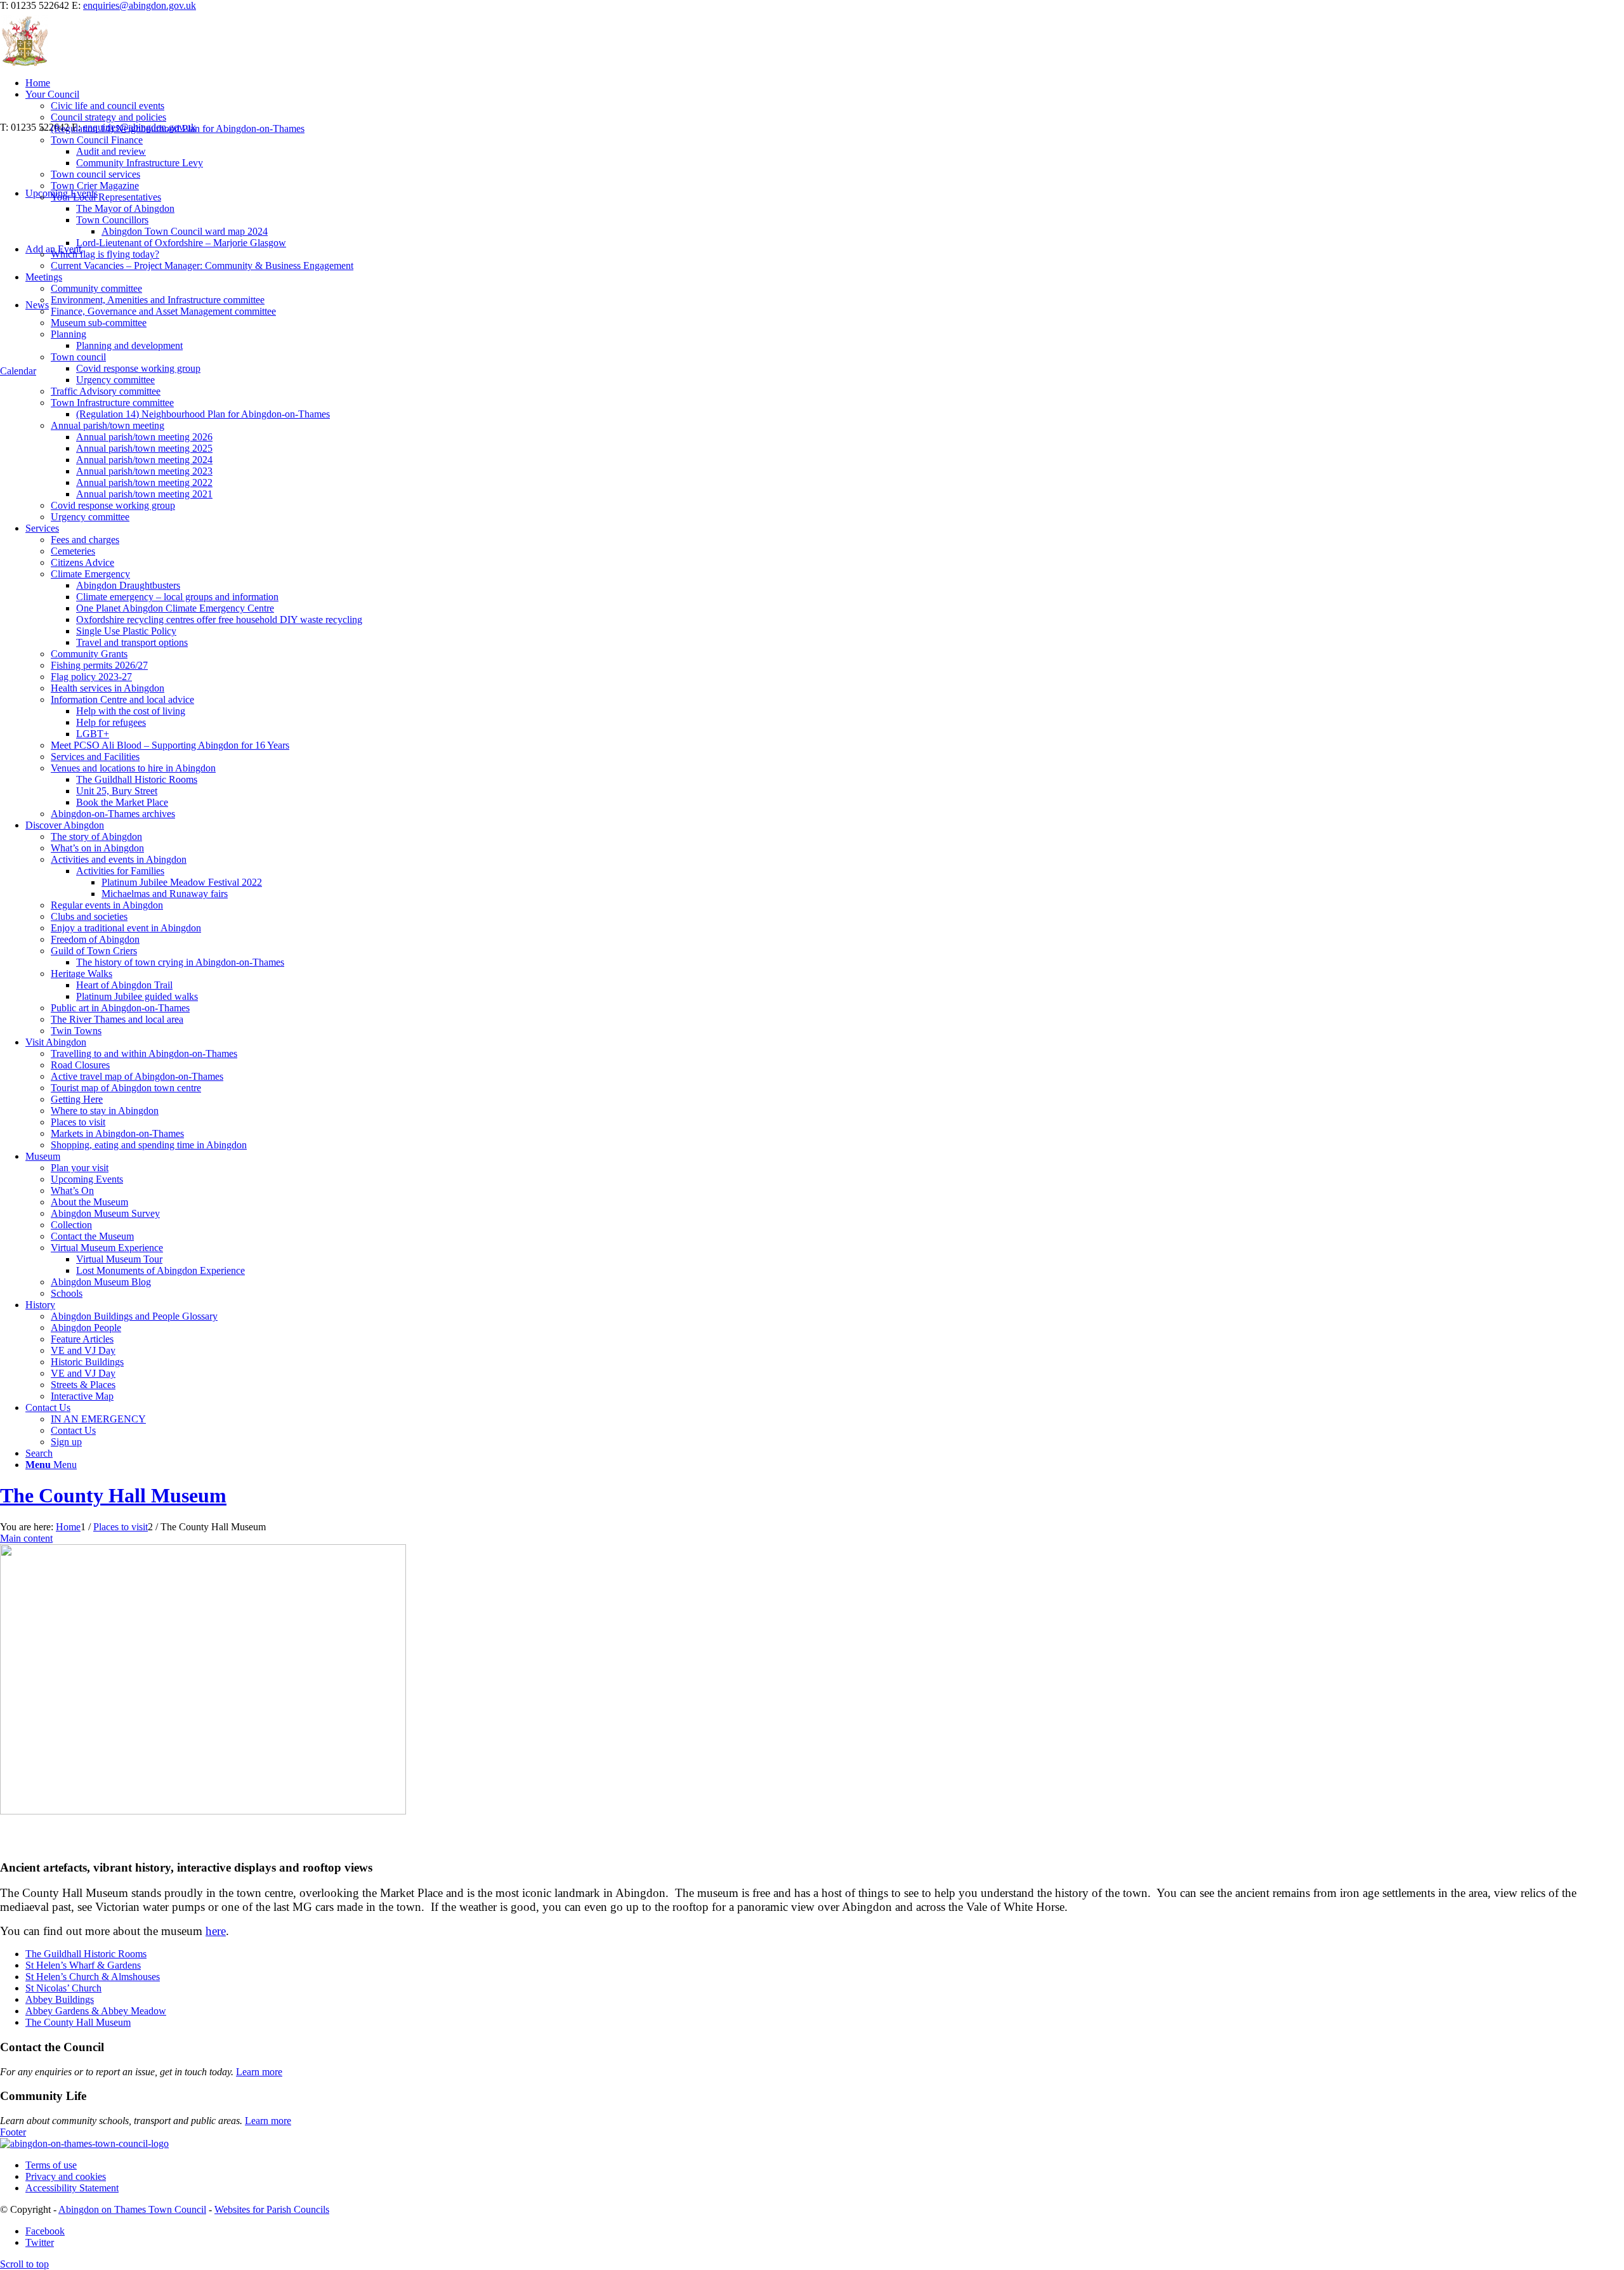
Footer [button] (13, 2132)
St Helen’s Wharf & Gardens (83, 1965)
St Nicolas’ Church (63, 1988)
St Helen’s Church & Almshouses (93, 1977)
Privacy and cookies (66, 2176)
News (37, 305)
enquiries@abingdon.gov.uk (140, 5)
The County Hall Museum (113, 1495)
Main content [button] (26, 1538)
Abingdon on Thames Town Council (132, 2209)
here (216, 1931)
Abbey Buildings (60, 1999)
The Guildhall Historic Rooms (86, 1954)
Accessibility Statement (72, 2188)
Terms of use (51, 2165)
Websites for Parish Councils (272, 2209)
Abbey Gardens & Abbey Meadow (96, 2011)
